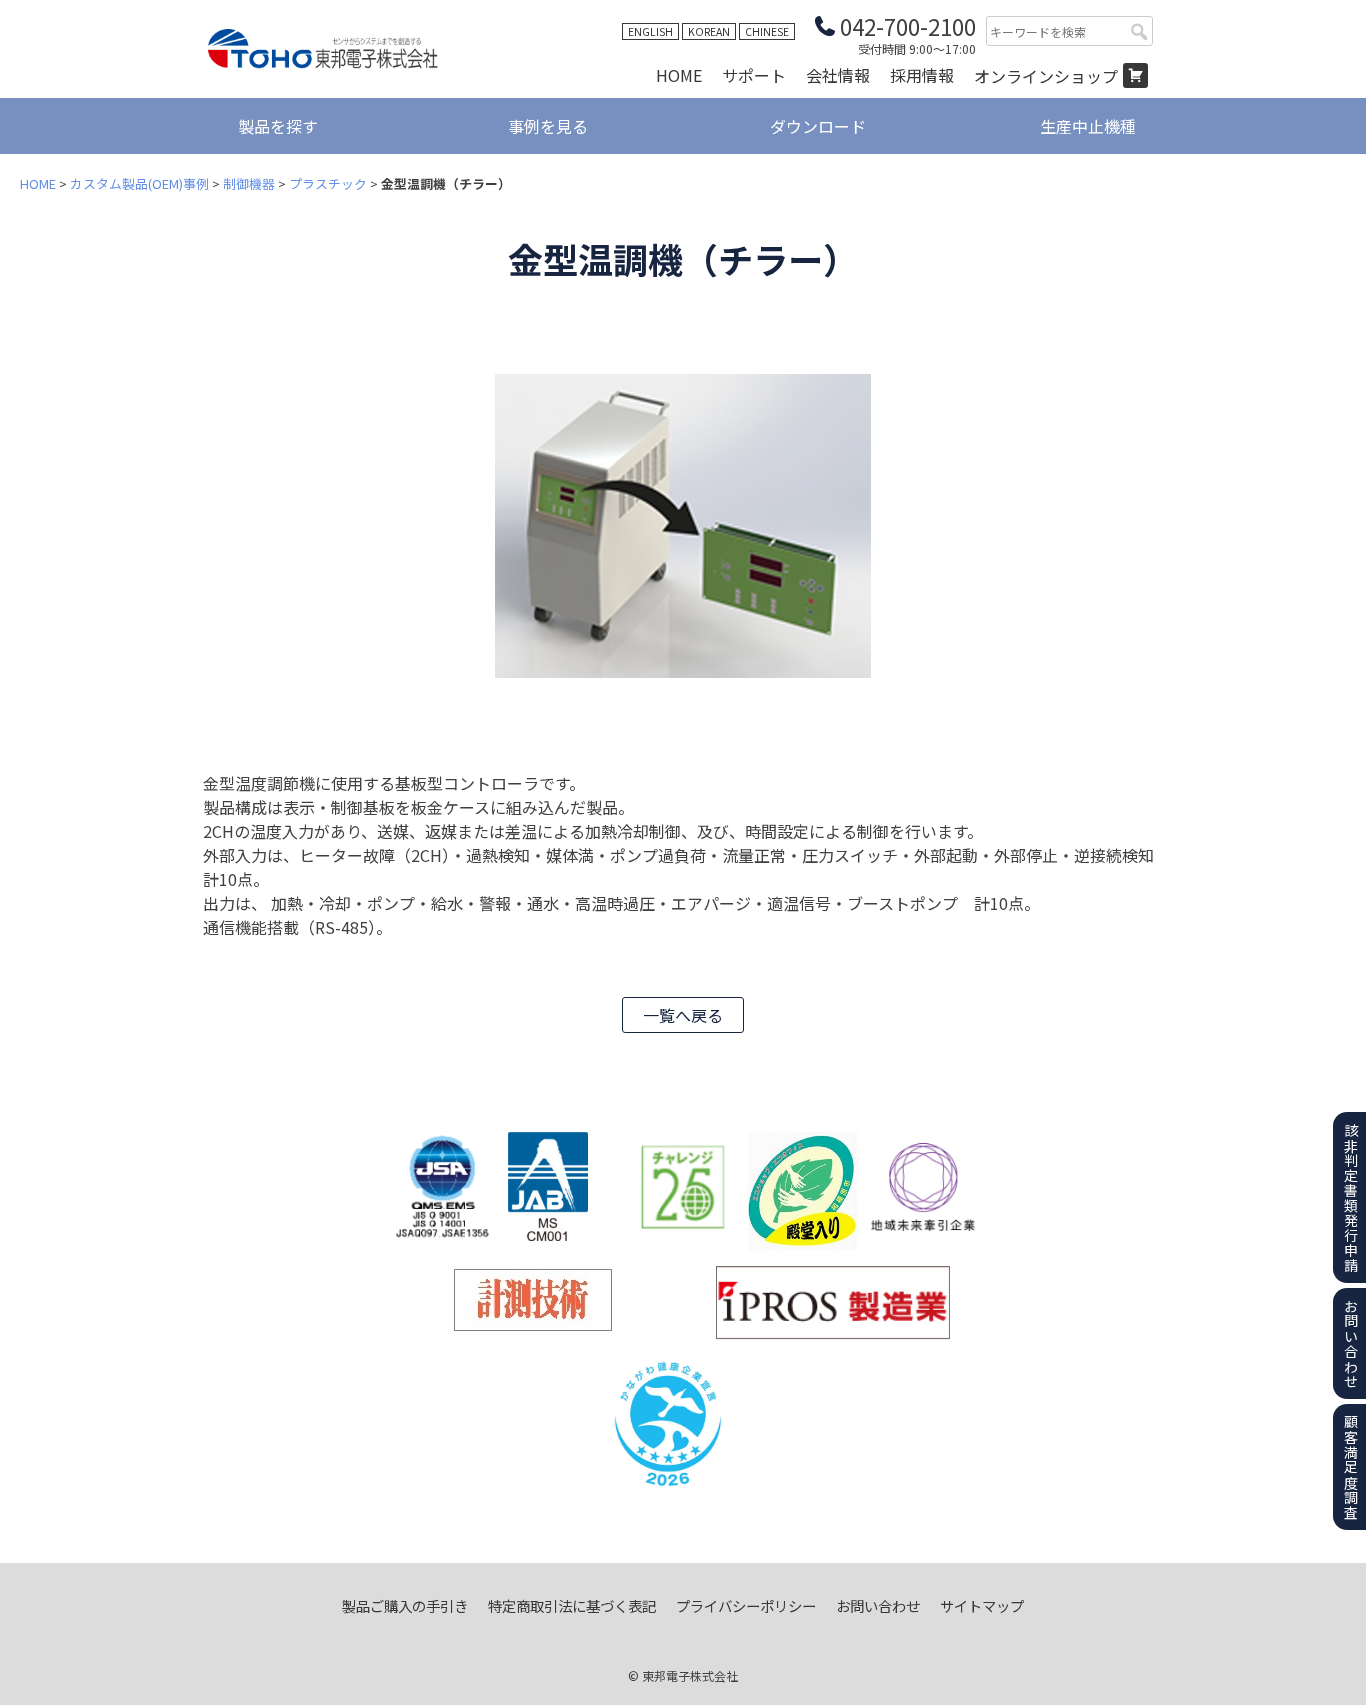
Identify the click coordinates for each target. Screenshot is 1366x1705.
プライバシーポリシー (746, 1605)
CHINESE (767, 31)
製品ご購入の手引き (405, 1605)
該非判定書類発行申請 (1351, 1197)
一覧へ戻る (683, 1015)
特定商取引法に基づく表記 (572, 1605)
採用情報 (922, 75)
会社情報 (838, 75)
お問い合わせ (878, 1605)
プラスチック (328, 183)
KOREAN (709, 31)
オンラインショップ (1046, 76)
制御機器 (249, 183)
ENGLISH (650, 31)
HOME (679, 75)
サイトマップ (982, 1605)
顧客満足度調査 (1351, 1466)
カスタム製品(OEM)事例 (139, 183)
